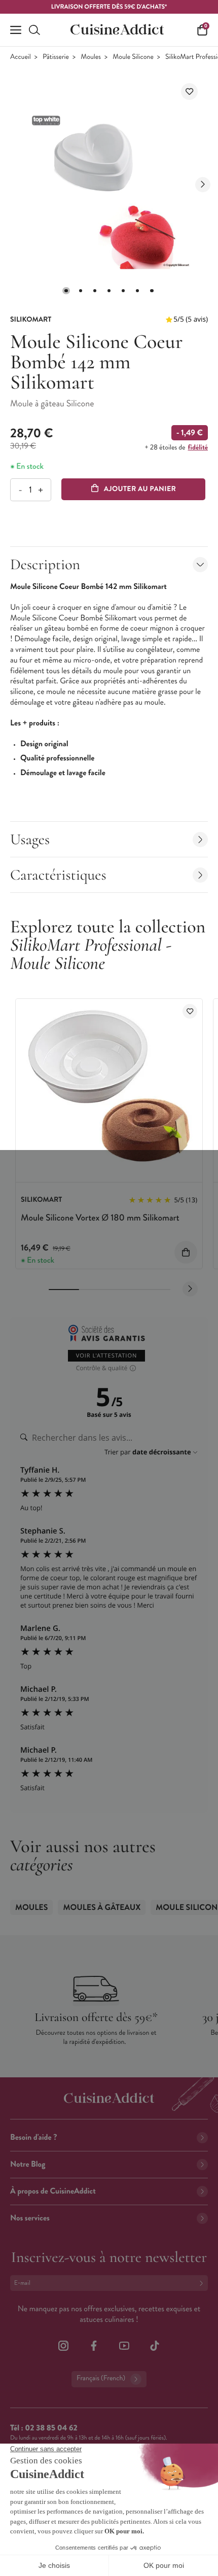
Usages (30, 839)
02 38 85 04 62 (51, 2428)
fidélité (198, 447)
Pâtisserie (56, 57)
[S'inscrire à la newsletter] (203, 2283)
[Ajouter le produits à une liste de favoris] (190, 1011)
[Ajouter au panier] (186, 1252)
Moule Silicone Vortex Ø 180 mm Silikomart (100, 1217)
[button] (66, 291)
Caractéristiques (58, 875)
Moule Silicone (133, 57)
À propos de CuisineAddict (53, 2191)
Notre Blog (28, 2164)
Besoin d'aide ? (33, 2137)
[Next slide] (203, 185)
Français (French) (101, 2378)
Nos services (30, 2218)
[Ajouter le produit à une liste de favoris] (189, 92)
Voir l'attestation (107, 1356)
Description (45, 564)
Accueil (21, 57)
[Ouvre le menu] (16, 30)
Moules (91, 57)
